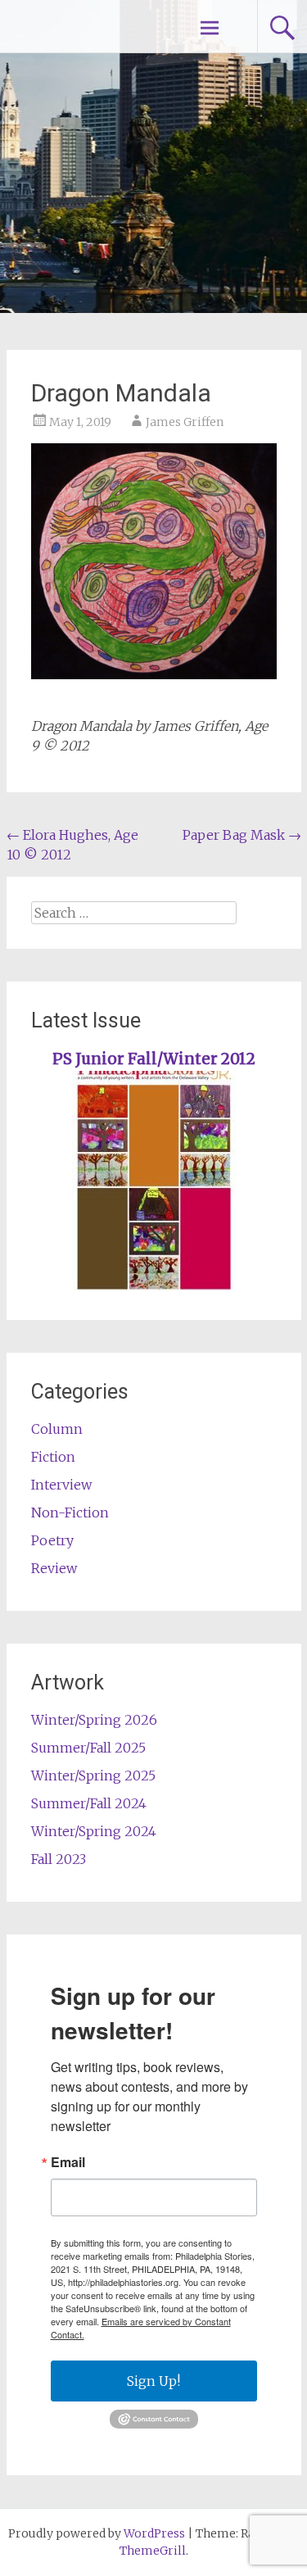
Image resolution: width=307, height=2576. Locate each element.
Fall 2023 (59, 1859)
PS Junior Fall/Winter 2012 (154, 1059)
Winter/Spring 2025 (93, 1776)
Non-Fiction (70, 1512)
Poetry (52, 1540)
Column (57, 1429)
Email (68, 2162)
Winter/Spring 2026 (94, 1720)
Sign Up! (153, 2381)
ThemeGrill (153, 2551)
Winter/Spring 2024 (94, 1831)
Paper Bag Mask (242, 835)
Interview (61, 1485)
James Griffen (185, 422)
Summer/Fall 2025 (88, 1748)
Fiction (53, 1457)
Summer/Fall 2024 (89, 1803)
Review (54, 1568)
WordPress (154, 2533)
